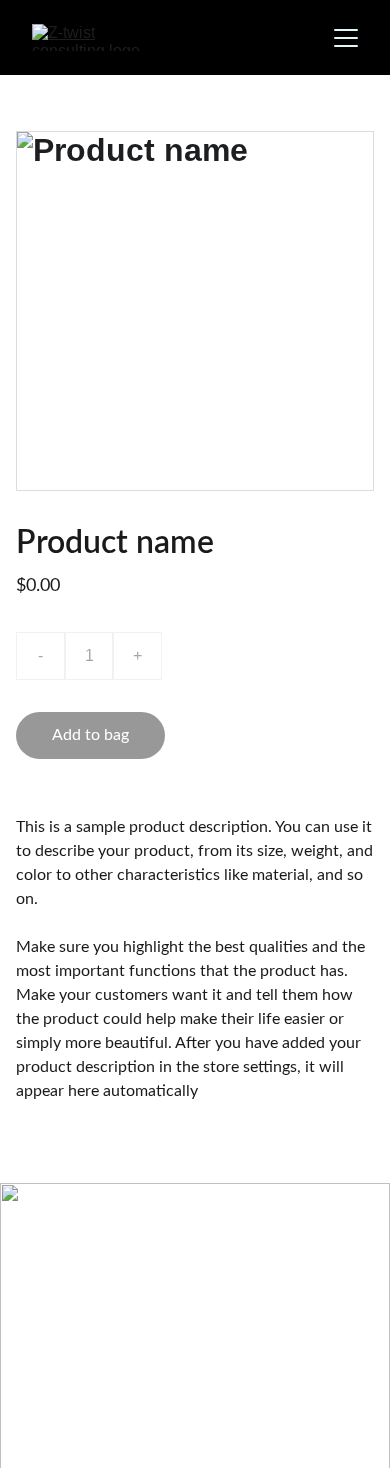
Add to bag (90, 735)
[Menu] (346, 38)
